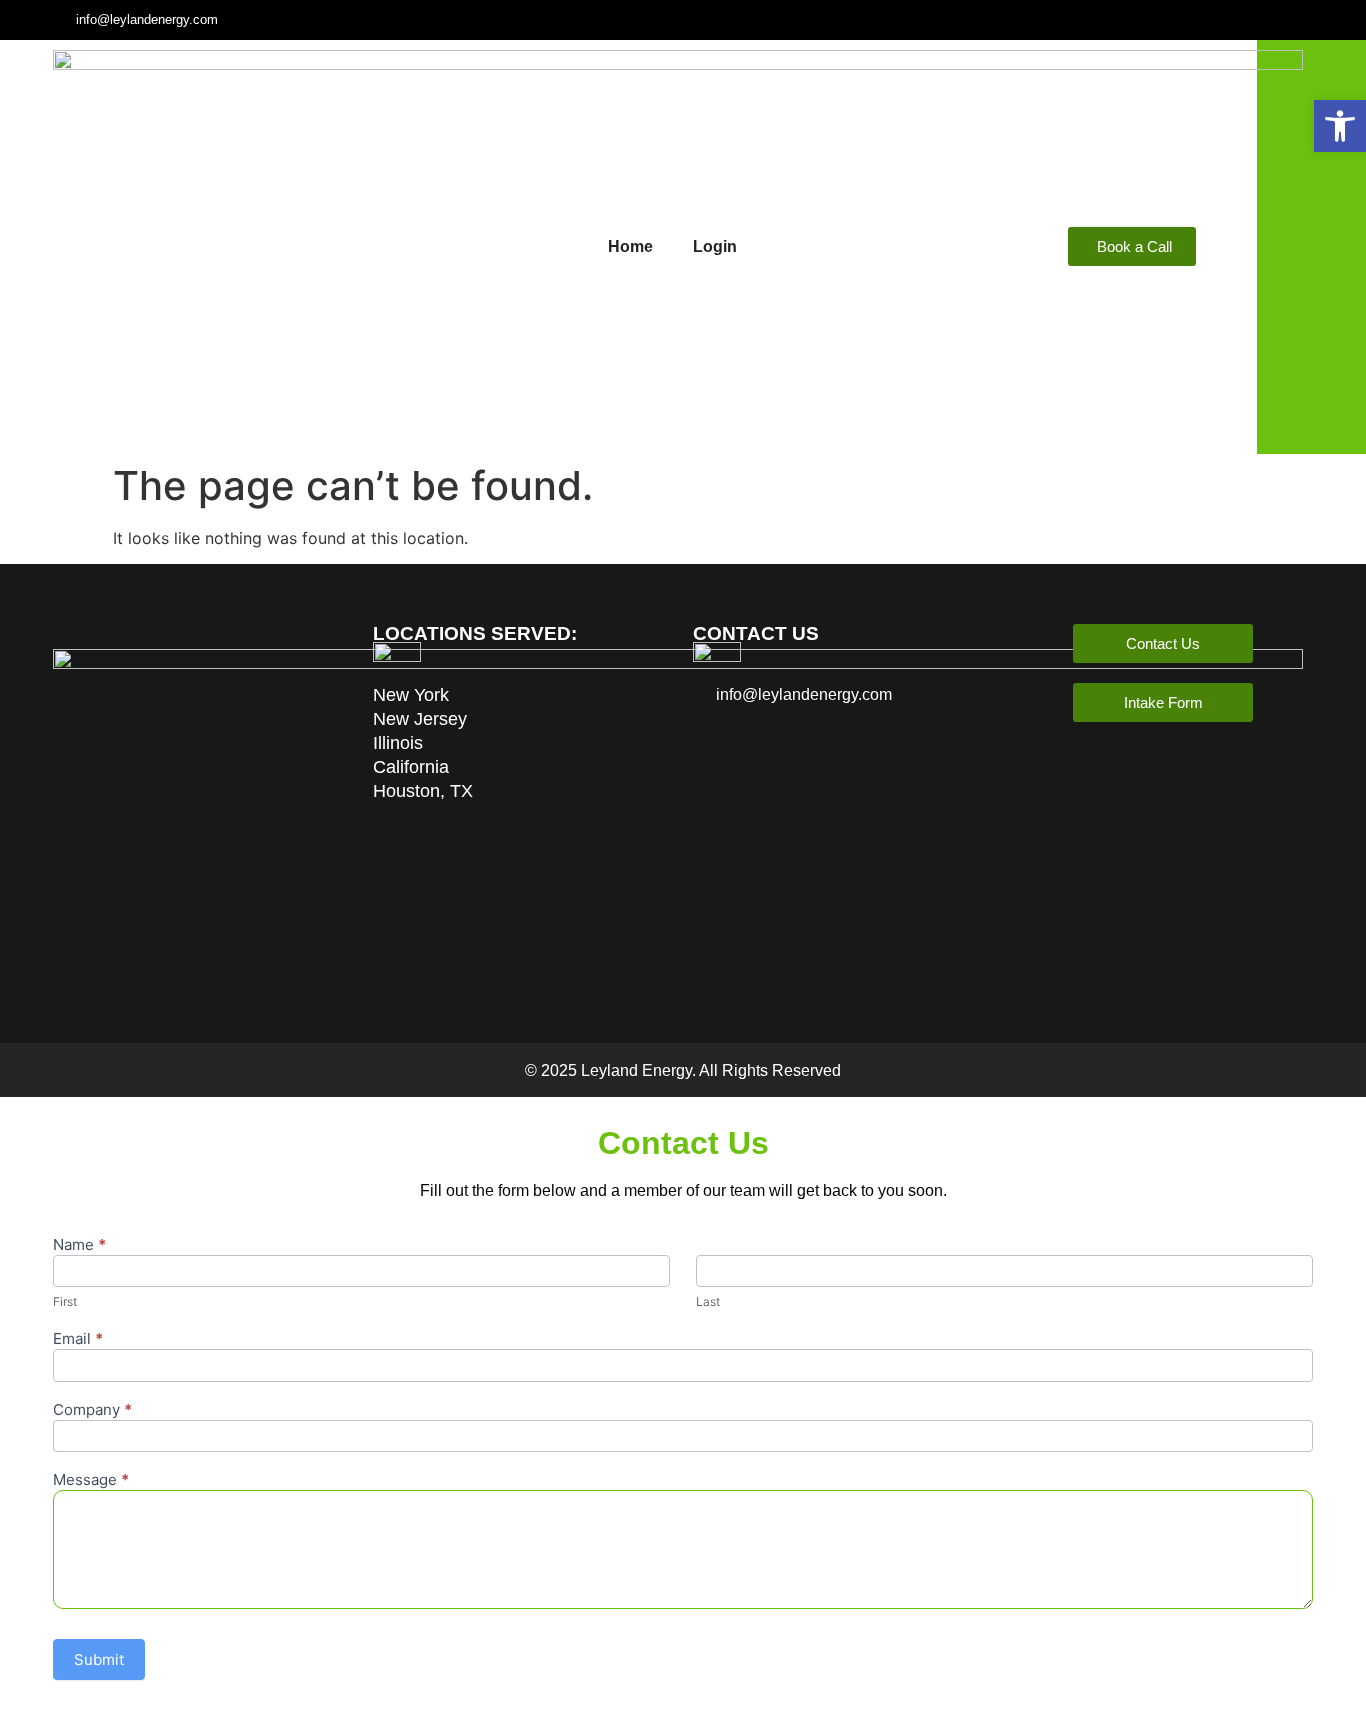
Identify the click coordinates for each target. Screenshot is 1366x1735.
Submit (99, 1659)
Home (630, 246)
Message (91, 1480)
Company (92, 1410)
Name (79, 1245)
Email (78, 1339)
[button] (1340, 126)
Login (715, 246)
